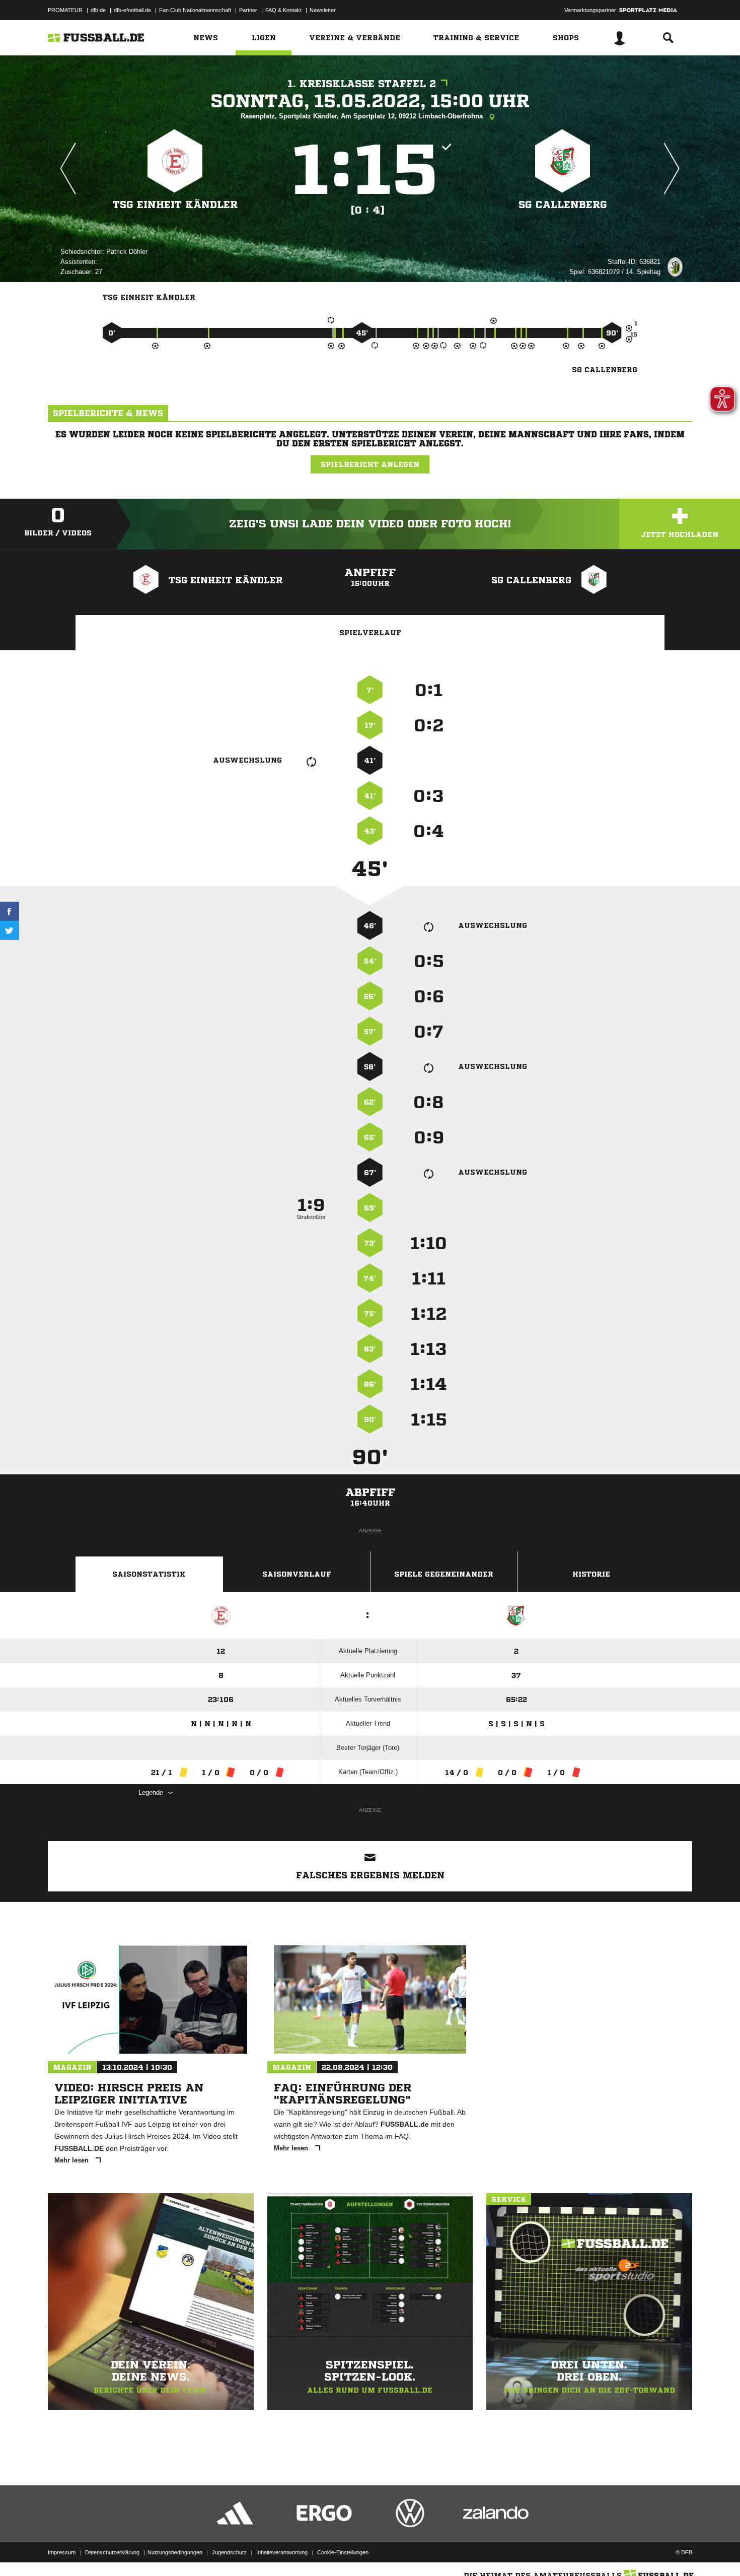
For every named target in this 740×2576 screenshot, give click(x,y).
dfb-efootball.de (132, 10)
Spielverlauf (370, 633)
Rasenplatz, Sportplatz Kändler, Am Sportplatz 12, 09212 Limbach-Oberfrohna (363, 116)
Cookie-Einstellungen (343, 2552)
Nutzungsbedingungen (175, 2552)
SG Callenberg (563, 205)
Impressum (62, 2552)
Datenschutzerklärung (112, 2552)
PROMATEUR (65, 10)
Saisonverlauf (297, 1574)
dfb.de (98, 10)
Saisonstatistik (149, 1574)
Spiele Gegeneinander (444, 1574)
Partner (248, 10)
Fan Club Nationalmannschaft (195, 10)
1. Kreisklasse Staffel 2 (362, 84)
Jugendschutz (229, 2552)
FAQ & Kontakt (283, 10)
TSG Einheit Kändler (175, 205)
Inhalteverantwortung (282, 2552)
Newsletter (323, 10)
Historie (591, 1574)
